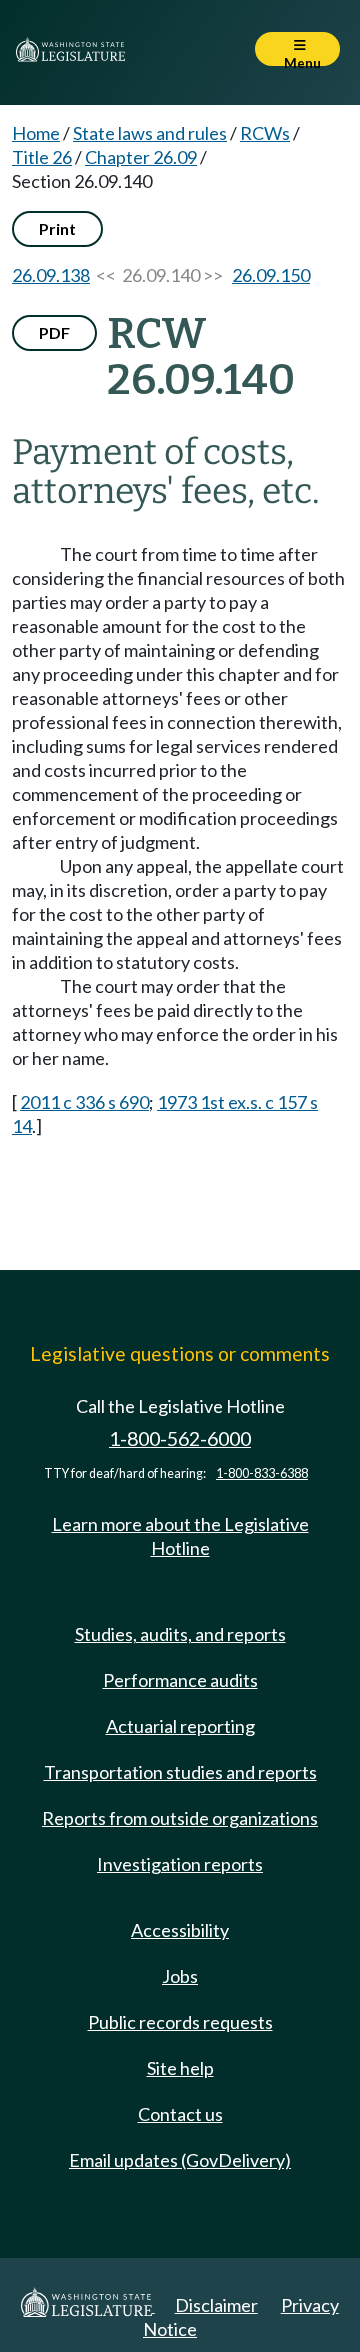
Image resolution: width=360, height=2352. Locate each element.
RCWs (265, 133)
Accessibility (180, 1930)
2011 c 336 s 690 (84, 1102)
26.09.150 (271, 275)
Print (57, 228)
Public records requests (180, 2022)
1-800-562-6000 (180, 1438)
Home (36, 133)
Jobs (180, 1976)
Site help (180, 2068)
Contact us (180, 2114)
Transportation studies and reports (180, 1772)
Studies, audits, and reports (180, 1634)
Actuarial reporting (180, 1726)
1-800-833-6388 (262, 1473)
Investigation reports (180, 1864)
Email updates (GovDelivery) (180, 2160)
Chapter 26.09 (141, 157)
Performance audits (180, 1680)
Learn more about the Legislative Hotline (180, 1536)
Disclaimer (216, 2305)
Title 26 (42, 157)
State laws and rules (150, 133)
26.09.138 (51, 275)
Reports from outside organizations (180, 1818)
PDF (54, 332)
